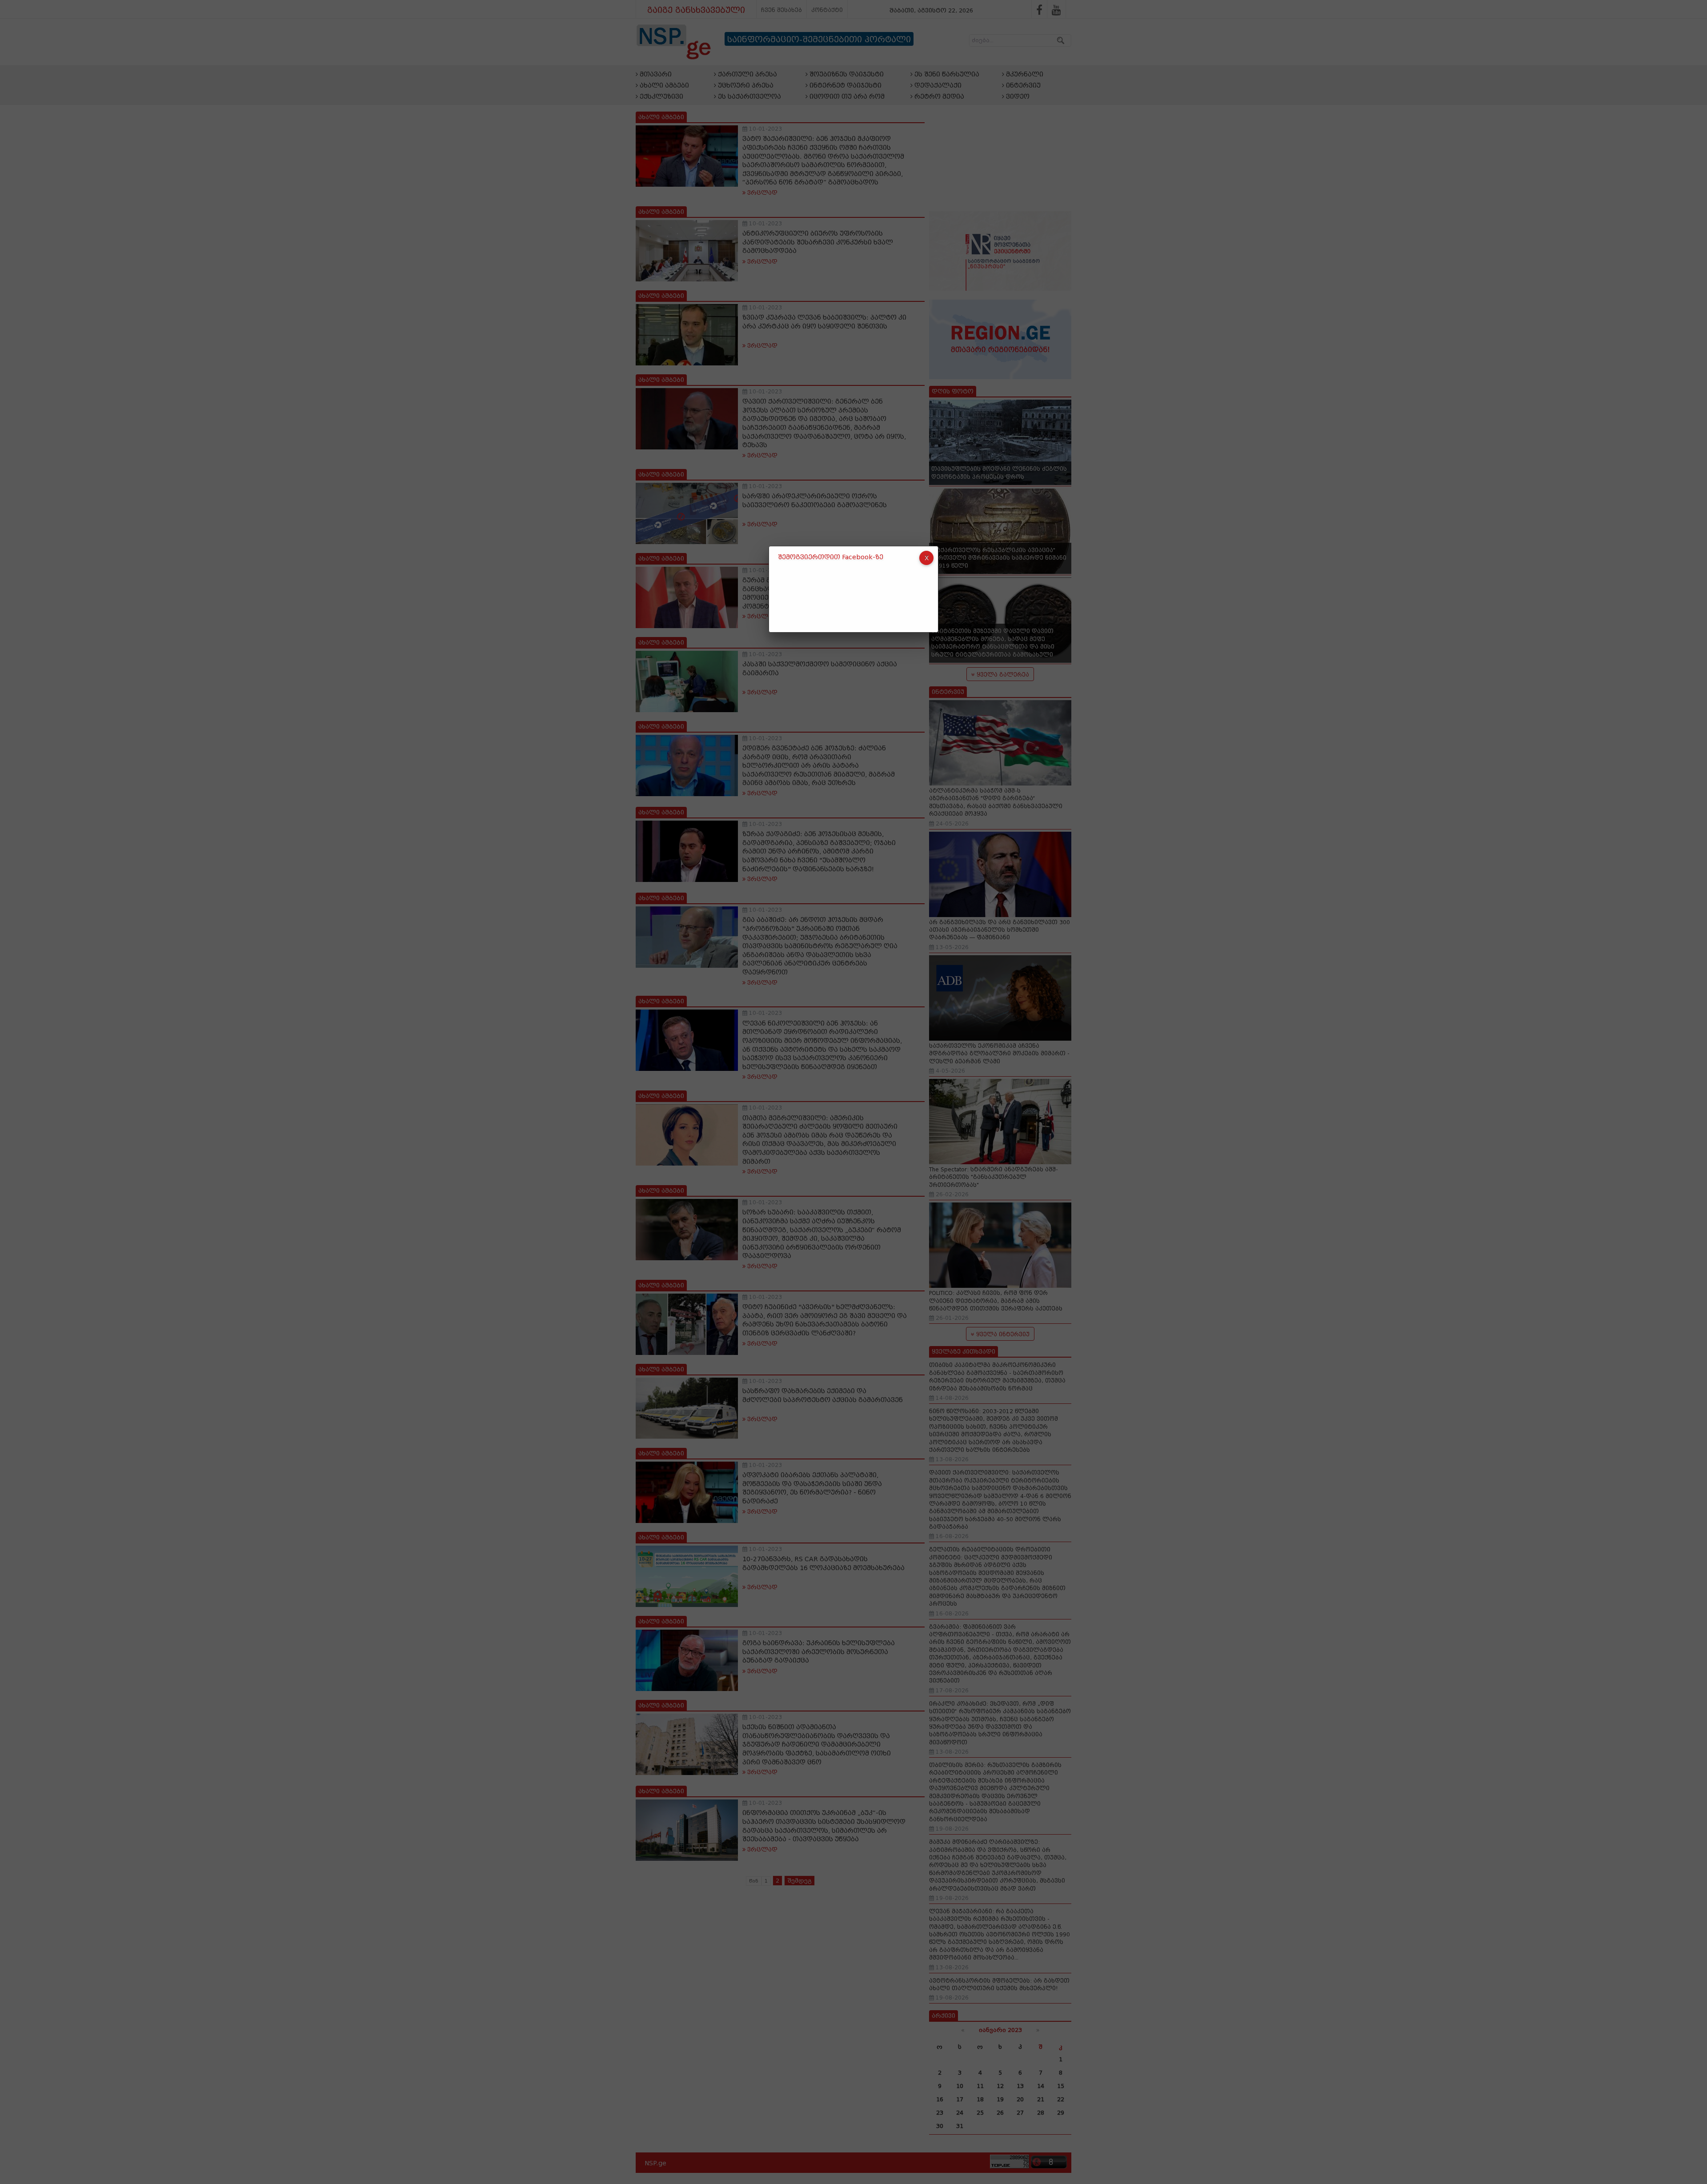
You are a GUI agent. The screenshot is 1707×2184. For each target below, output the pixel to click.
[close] (926, 558)
